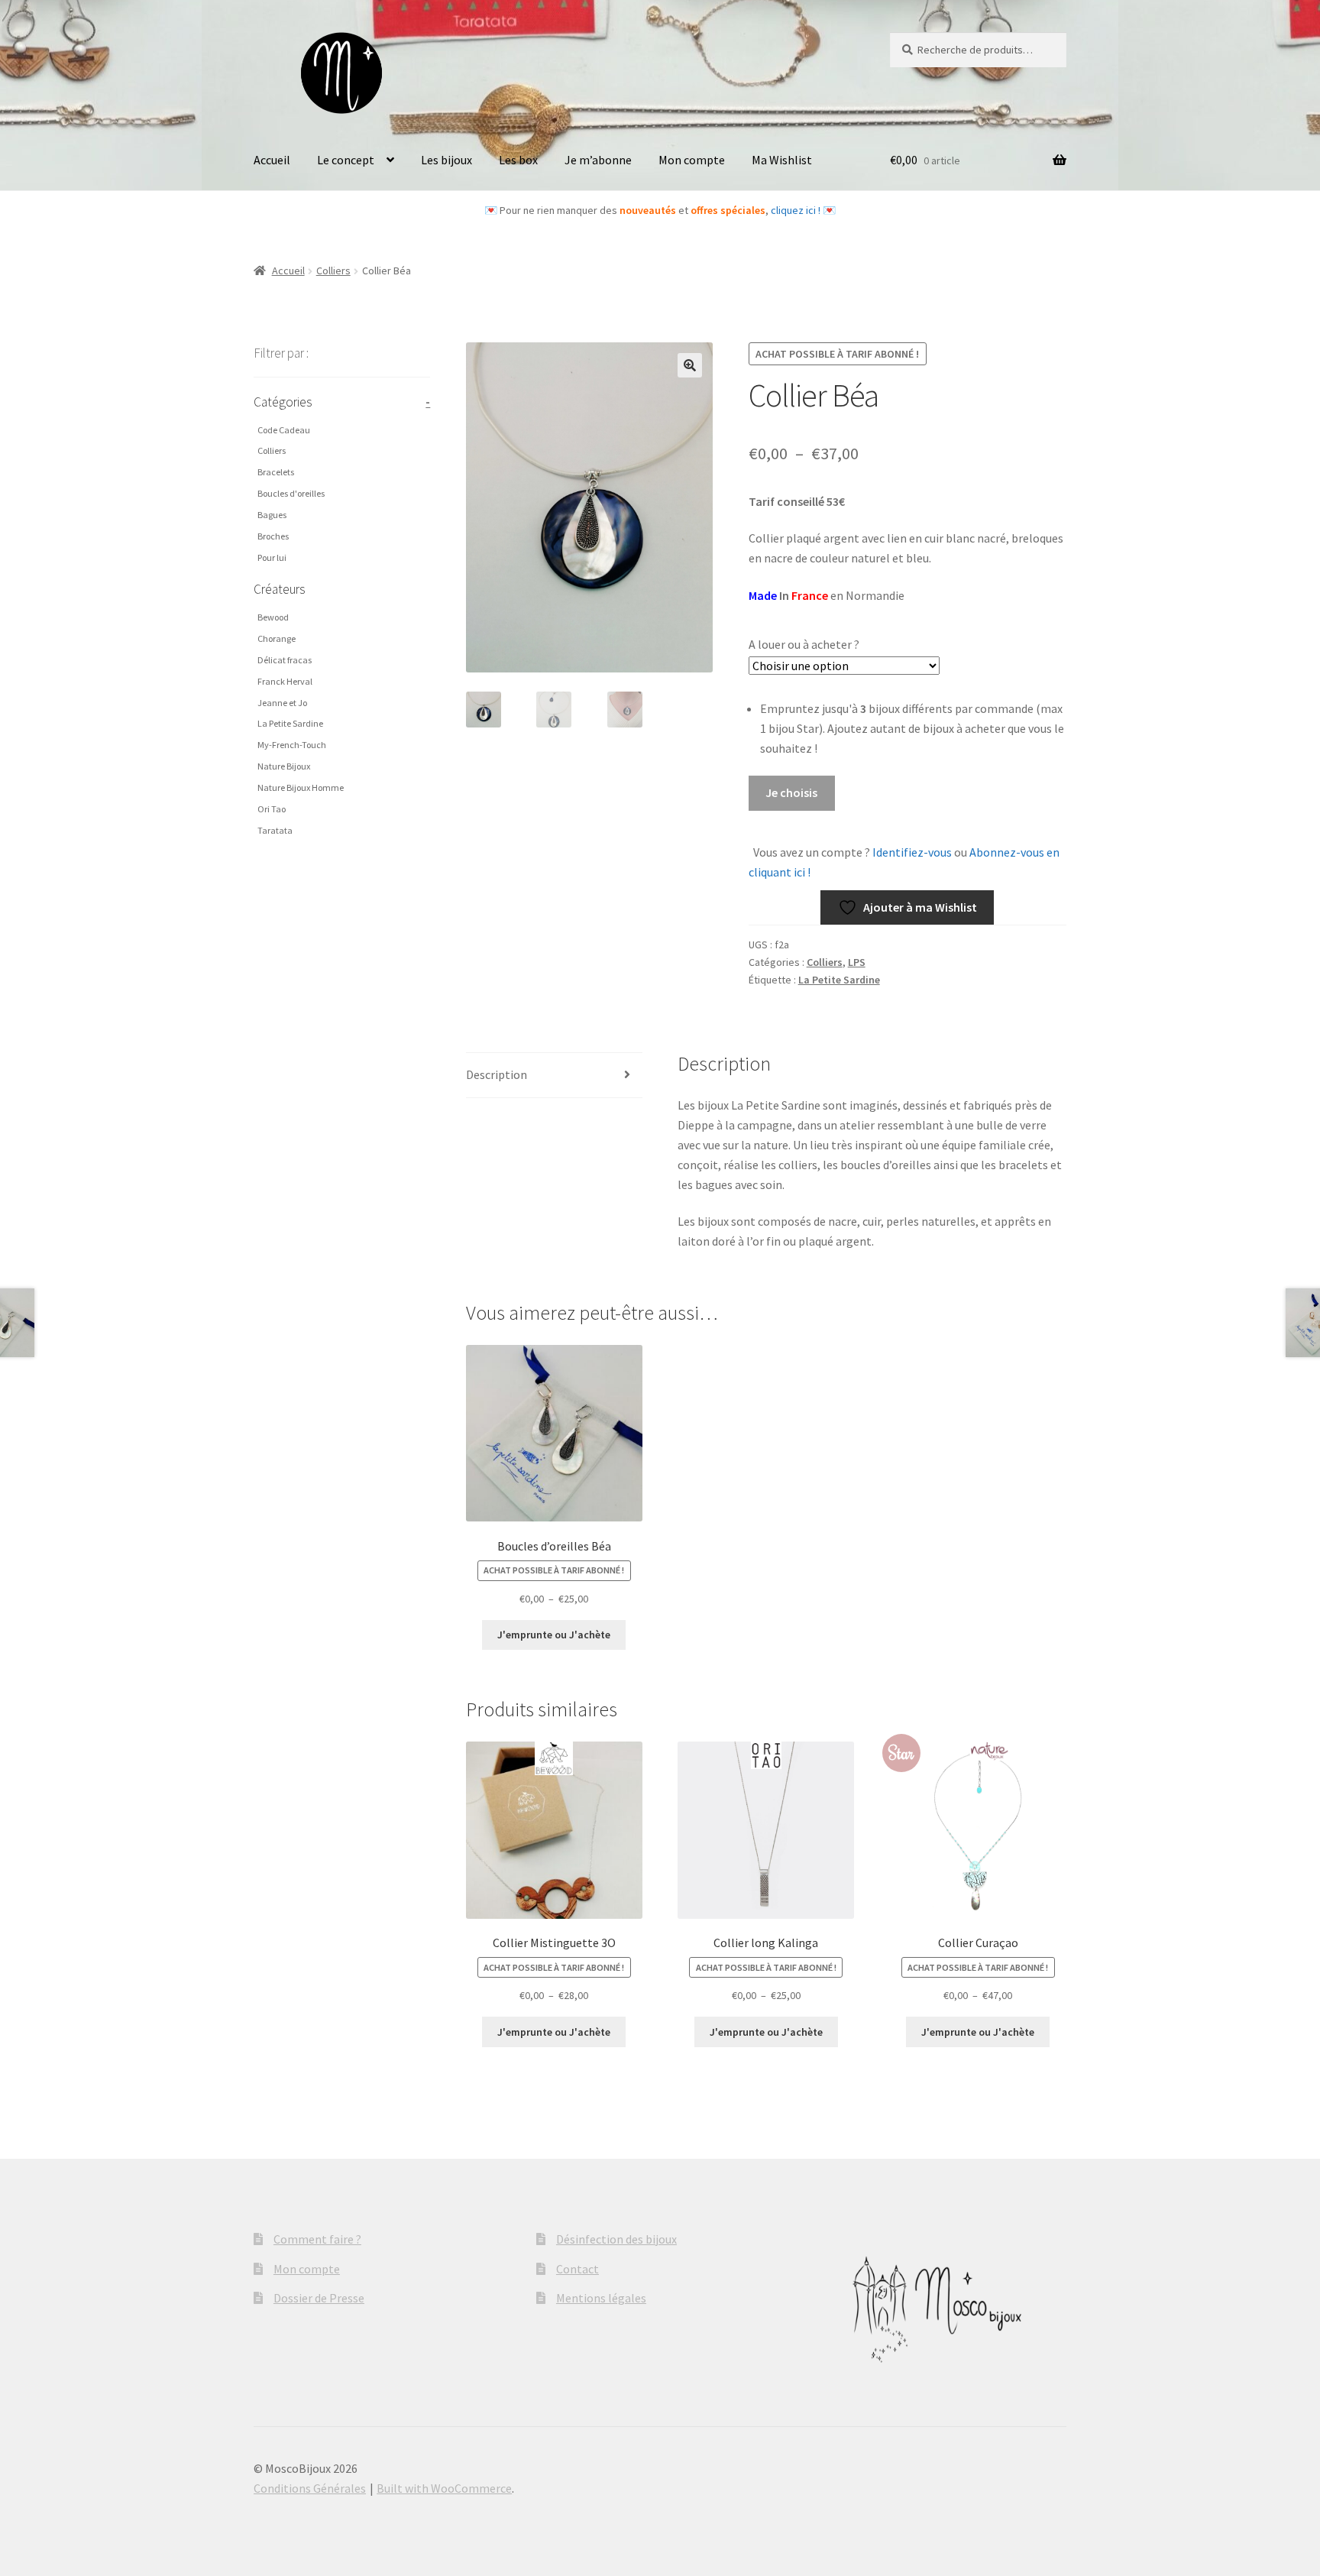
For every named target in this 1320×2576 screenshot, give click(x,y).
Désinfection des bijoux (616, 2239)
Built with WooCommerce (444, 2488)
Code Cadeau (284, 430)
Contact (577, 2269)
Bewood (273, 617)
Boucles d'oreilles (291, 493)
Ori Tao (272, 809)
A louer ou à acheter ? (804, 644)
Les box (518, 160)
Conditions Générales (310, 2488)
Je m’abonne (598, 160)
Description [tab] (497, 1074)
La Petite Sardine (839, 980)
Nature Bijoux (284, 766)
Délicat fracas (285, 660)
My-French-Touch (292, 745)
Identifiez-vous (911, 852)
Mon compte (692, 160)
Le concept (346, 160)
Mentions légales (601, 2298)
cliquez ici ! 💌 (803, 210)
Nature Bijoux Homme (301, 787)
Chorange (277, 638)
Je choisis (791, 792)
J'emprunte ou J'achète (554, 1635)
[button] (690, 365)
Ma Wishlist (782, 160)
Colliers (333, 271)
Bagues (272, 515)
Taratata (275, 830)
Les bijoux (446, 160)
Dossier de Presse (319, 2298)
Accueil (272, 160)
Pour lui (272, 557)
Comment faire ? (317, 2239)
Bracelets (276, 472)
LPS (857, 962)
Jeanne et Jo (282, 703)
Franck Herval (285, 681)
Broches (273, 536)
